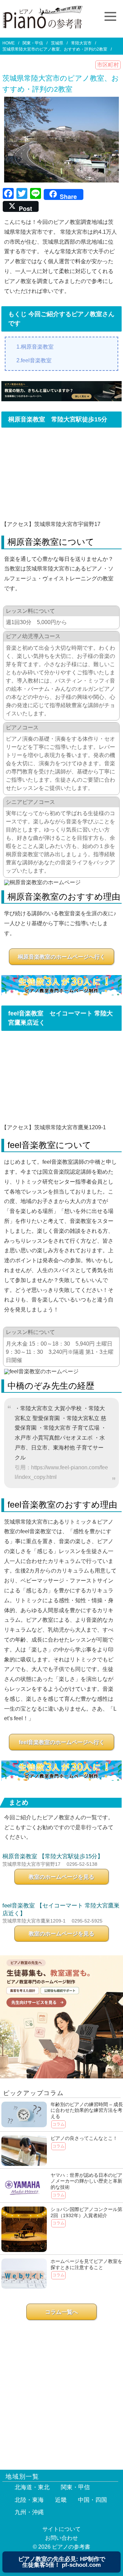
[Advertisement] (61, 2392)
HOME (9, 43)
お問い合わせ (61, 2538)
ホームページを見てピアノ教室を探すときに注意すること (86, 2264)
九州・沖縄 (29, 2512)
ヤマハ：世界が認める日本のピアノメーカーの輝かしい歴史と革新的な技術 (86, 2181)
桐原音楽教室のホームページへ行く (61, 957)
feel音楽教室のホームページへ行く (62, 1742)
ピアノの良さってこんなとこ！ (84, 2138)
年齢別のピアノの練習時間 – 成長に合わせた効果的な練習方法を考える (87, 2110)
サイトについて (61, 2529)
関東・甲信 (33, 43)
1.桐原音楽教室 (35, 347)
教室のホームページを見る (61, 1877)
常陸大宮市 (81, 43)
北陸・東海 (29, 2500)
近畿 (61, 2500)
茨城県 (57, 43)
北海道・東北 (32, 2487)
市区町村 (108, 65)
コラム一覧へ (61, 2312)
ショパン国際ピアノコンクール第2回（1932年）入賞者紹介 (86, 2212)
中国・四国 (92, 2500)
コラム (58, 2124)
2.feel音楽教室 (34, 360)
